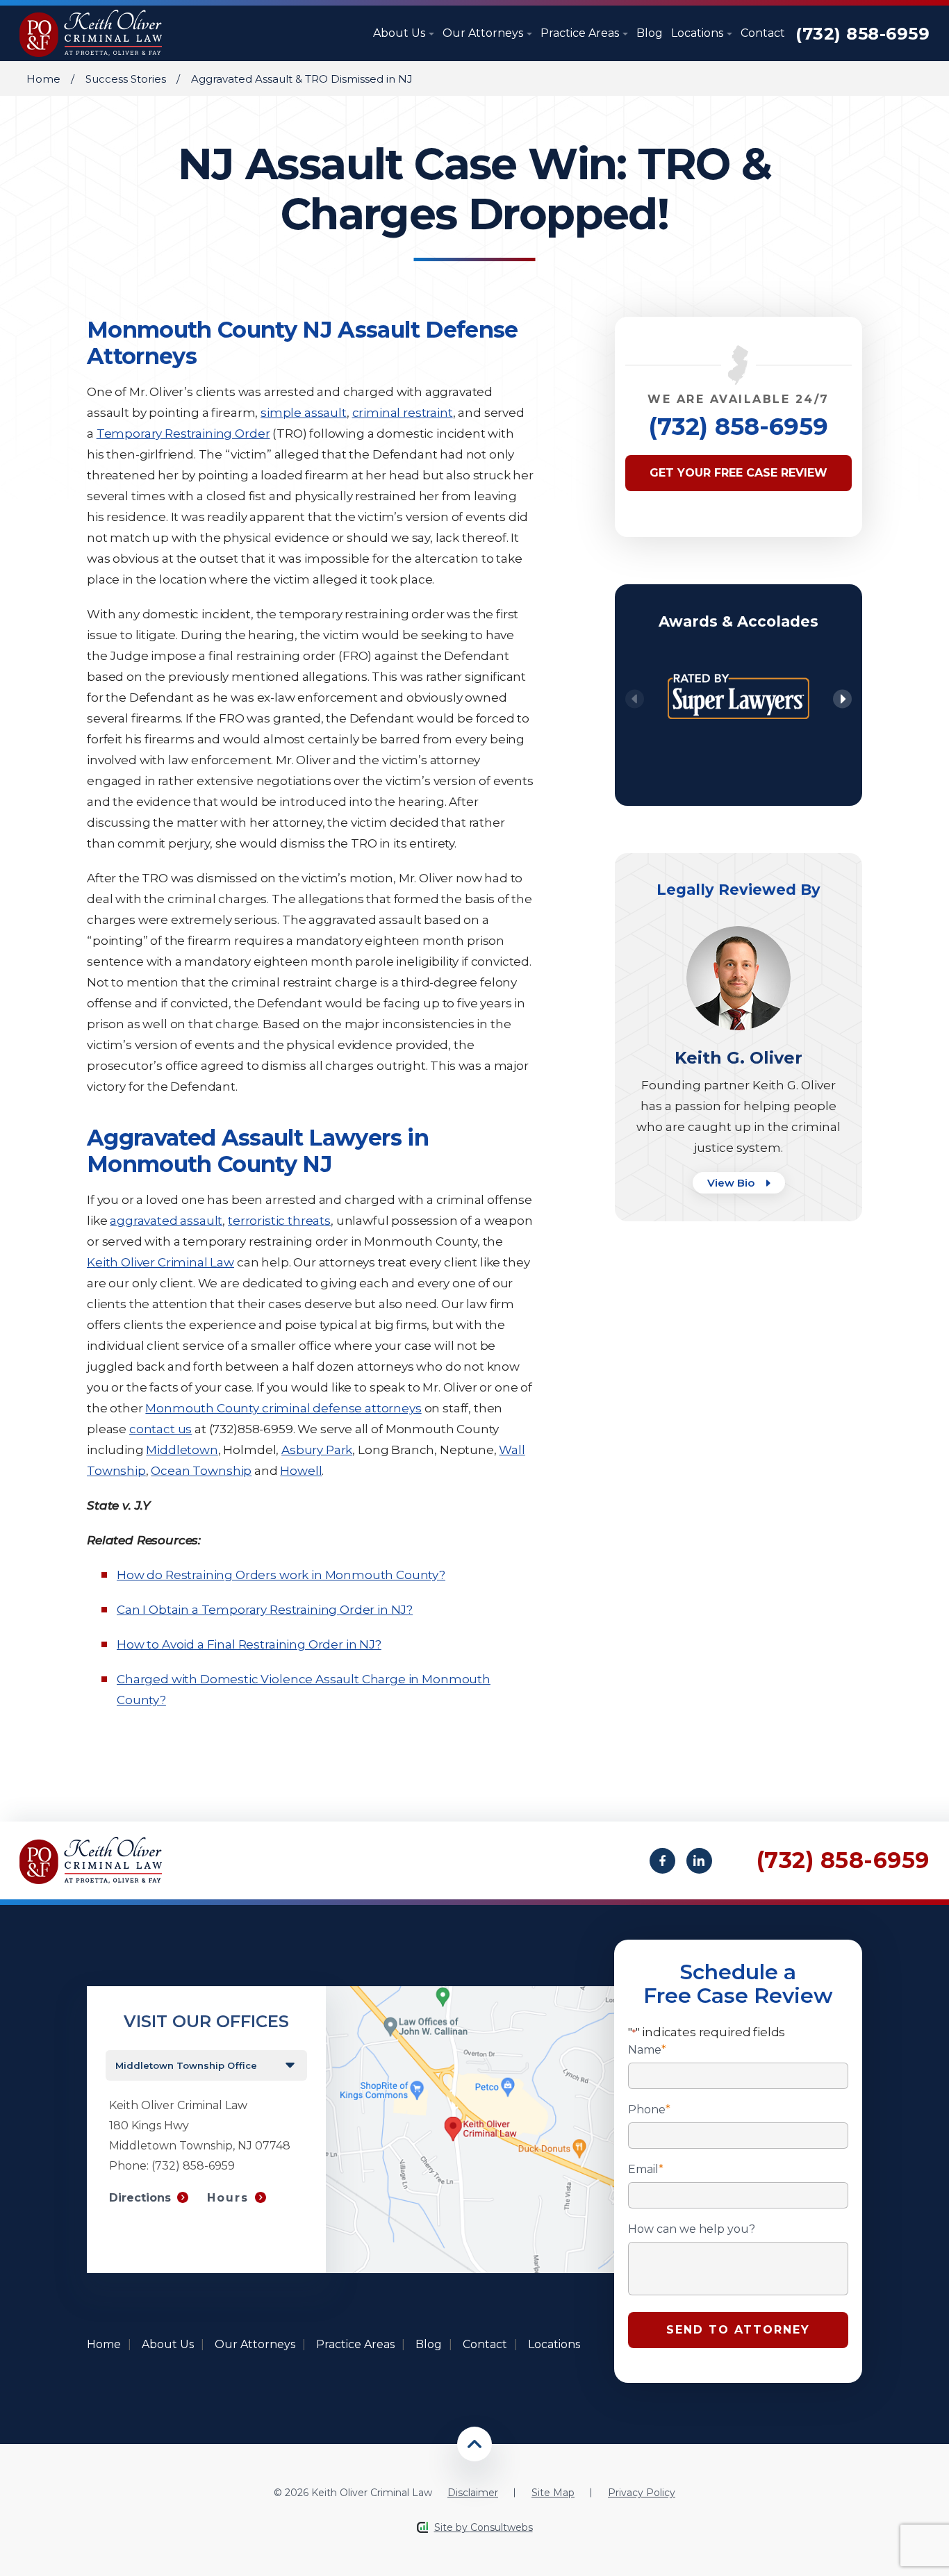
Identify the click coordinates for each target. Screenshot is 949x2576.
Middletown (182, 1450)
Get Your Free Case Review (738, 473)
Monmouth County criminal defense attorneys (283, 1408)
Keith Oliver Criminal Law (160, 1262)
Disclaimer (473, 2493)
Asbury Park (317, 1450)
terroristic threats (279, 1221)
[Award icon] (738, 664)
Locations (699, 33)
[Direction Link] (470, 1993)
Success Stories (126, 79)
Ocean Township (201, 1471)
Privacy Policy (642, 2493)
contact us (160, 1429)
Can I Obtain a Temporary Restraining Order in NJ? (265, 1610)
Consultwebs (502, 2527)
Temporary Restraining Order (183, 434)
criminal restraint (403, 413)
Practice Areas (581, 33)
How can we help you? (692, 2229)
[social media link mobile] (662, 1861)
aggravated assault (166, 1221)
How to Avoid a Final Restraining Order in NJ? (249, 1644)
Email (646, 2170)
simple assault (304, 413)
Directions (140, 2198)
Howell (301, 1471)
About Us (401, 33)
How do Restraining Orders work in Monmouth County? (281, 1575)
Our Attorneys (484, 33)
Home (43, 79)
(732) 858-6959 (863, 34)
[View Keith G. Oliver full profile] (738, 933)
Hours (228, 2198)
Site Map (553, 2493)
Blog (650, 33)
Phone (649, 2110)
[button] (842, 699)
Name (647, 2050)
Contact (763, 33)
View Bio (732, 1183)
